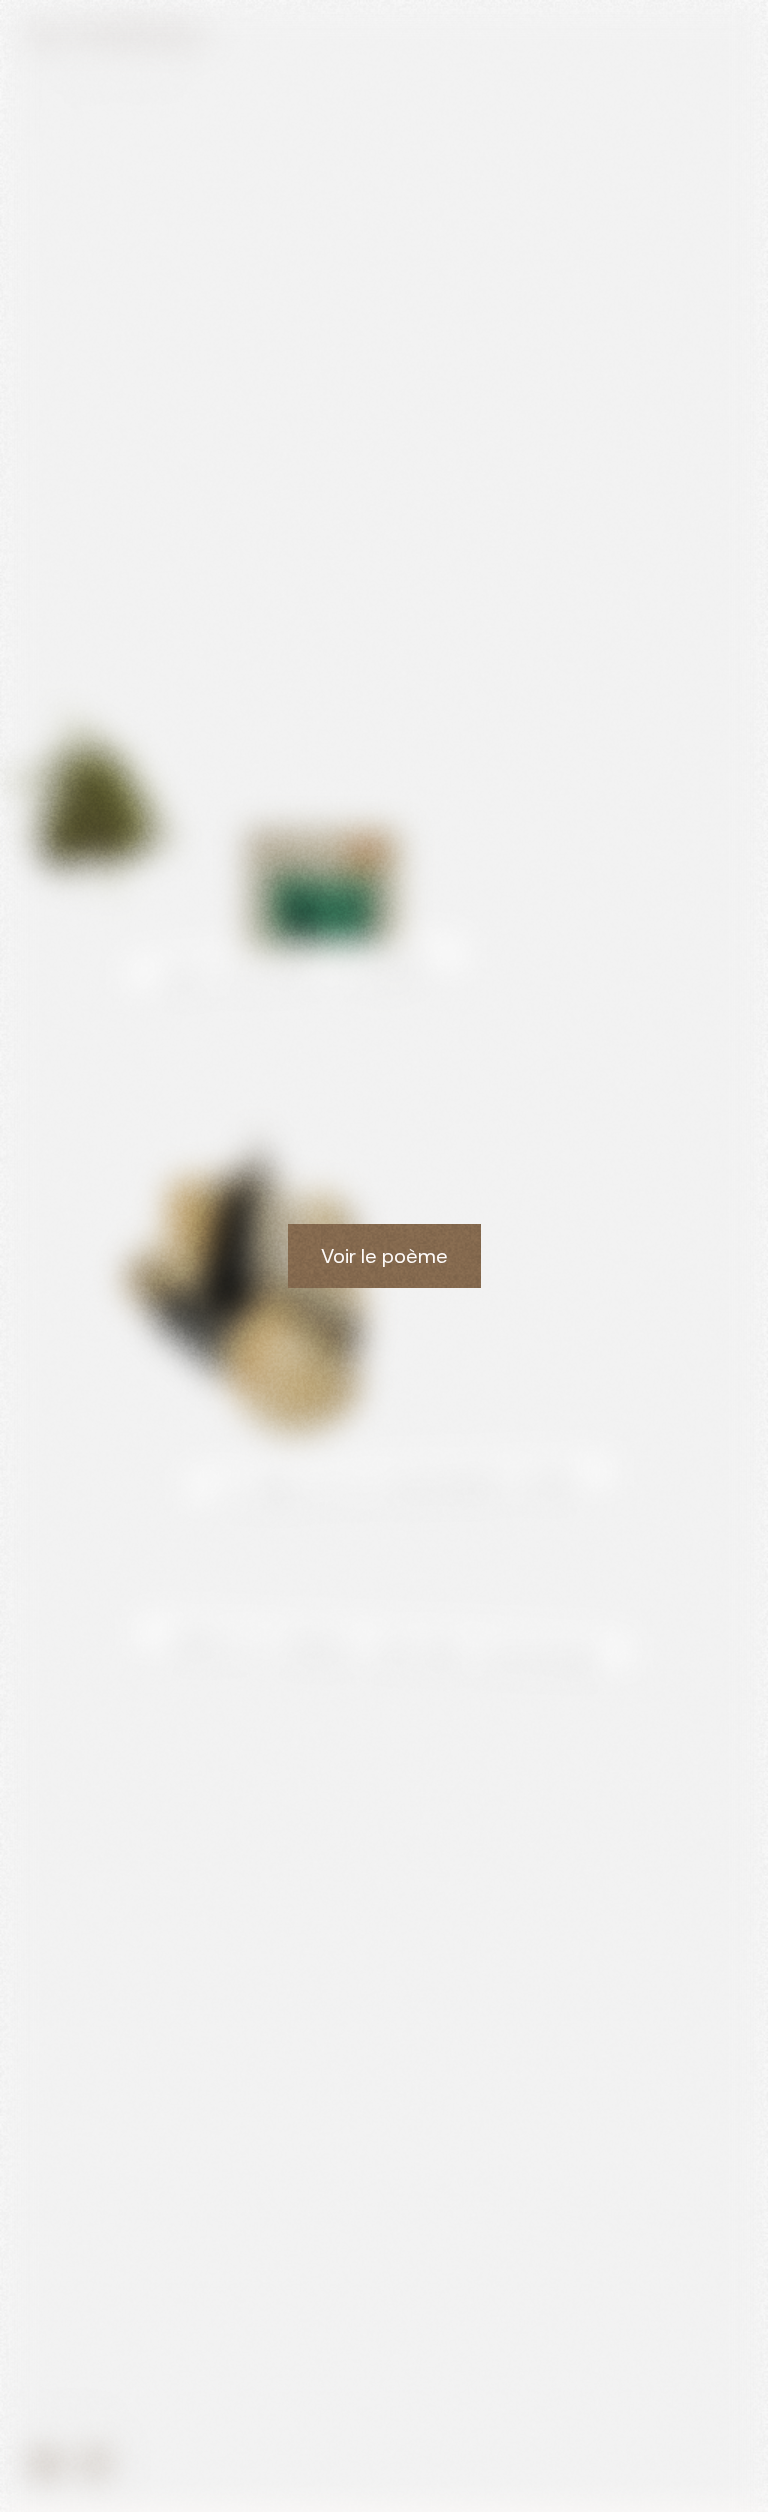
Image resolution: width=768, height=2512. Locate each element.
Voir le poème (384, 1256)
